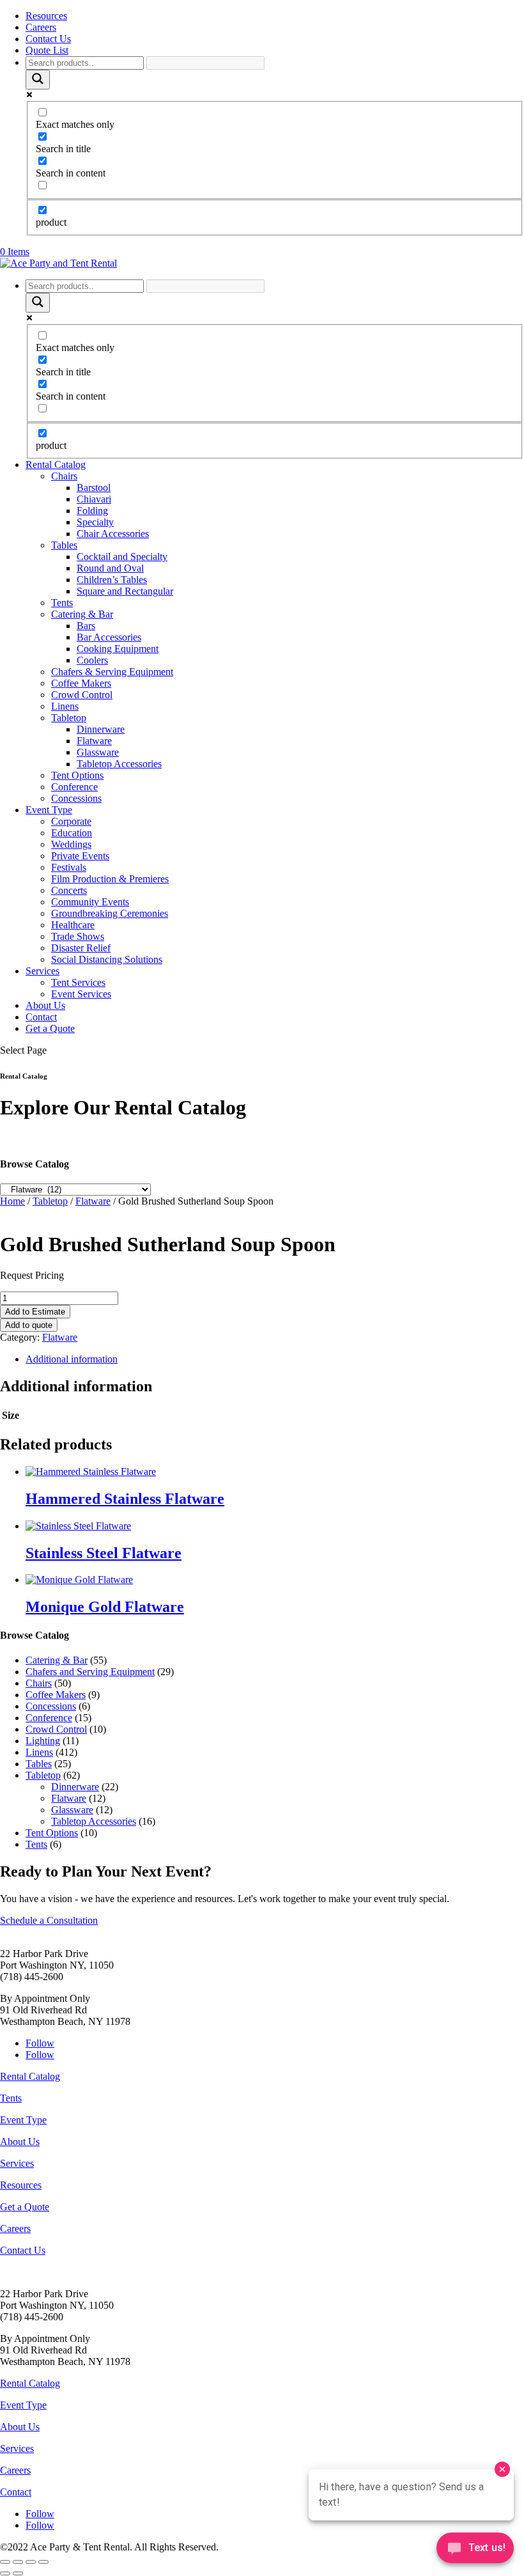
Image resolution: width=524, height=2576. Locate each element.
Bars (86, 626)
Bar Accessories (109, 637)
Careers (41, 27)
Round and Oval (110, 568)
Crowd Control (82, 695)
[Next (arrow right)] (18, 2573)
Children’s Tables (112, 580)
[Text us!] (475, 2550)
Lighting (43, 1741)
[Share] (31, 2562)
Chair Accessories (113, 534)
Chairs (64, 476)
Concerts (69, 890)
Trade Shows (78, 936)
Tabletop (69, 718)
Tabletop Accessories (119, 764)
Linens (65, 706)
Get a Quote (50, 1028)
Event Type (49, 810)
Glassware (98, 752)
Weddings (71, 844)
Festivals (69, 867)
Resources (46, 16)
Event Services (81, 994)
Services (42, 971)
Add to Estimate (35, 1312)
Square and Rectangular (125, 591)
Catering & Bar (82, 614)
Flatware (94, 741)
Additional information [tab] (72, 1359)
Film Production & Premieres (110, 879)
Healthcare (73, 925)
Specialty (95, 522)
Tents (62, 603)
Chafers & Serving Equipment (112, 672)
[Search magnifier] (38, 80)
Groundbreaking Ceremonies (110, 913)
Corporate (71, 821)
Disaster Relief (81, 948)
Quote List (47, 50)
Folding (92, 511)
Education (72, 833)
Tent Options (77, 775)
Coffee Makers (81, 683)
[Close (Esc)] (43, 2562)
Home (12, 1201)
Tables (64, 545)
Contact (41, 1017)
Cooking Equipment (118, 649)
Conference (74, 787)
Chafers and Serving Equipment (90, 1672)
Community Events (90, 902)
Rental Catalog (56, 464)
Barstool (94, 488)
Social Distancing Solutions (107, 959)
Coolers (92, 660)
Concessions (76, 798)
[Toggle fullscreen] (18, 2562)
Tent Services (78, 982)
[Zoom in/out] (5, 2562)
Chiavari (94, 499)
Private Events (80, 856)
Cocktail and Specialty (122, 557)
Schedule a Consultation (49, 1920)
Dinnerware (101, 729)
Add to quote (29, 1325)
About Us (45, 1005)
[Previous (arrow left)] (5, 2573)
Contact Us (48, 39)
